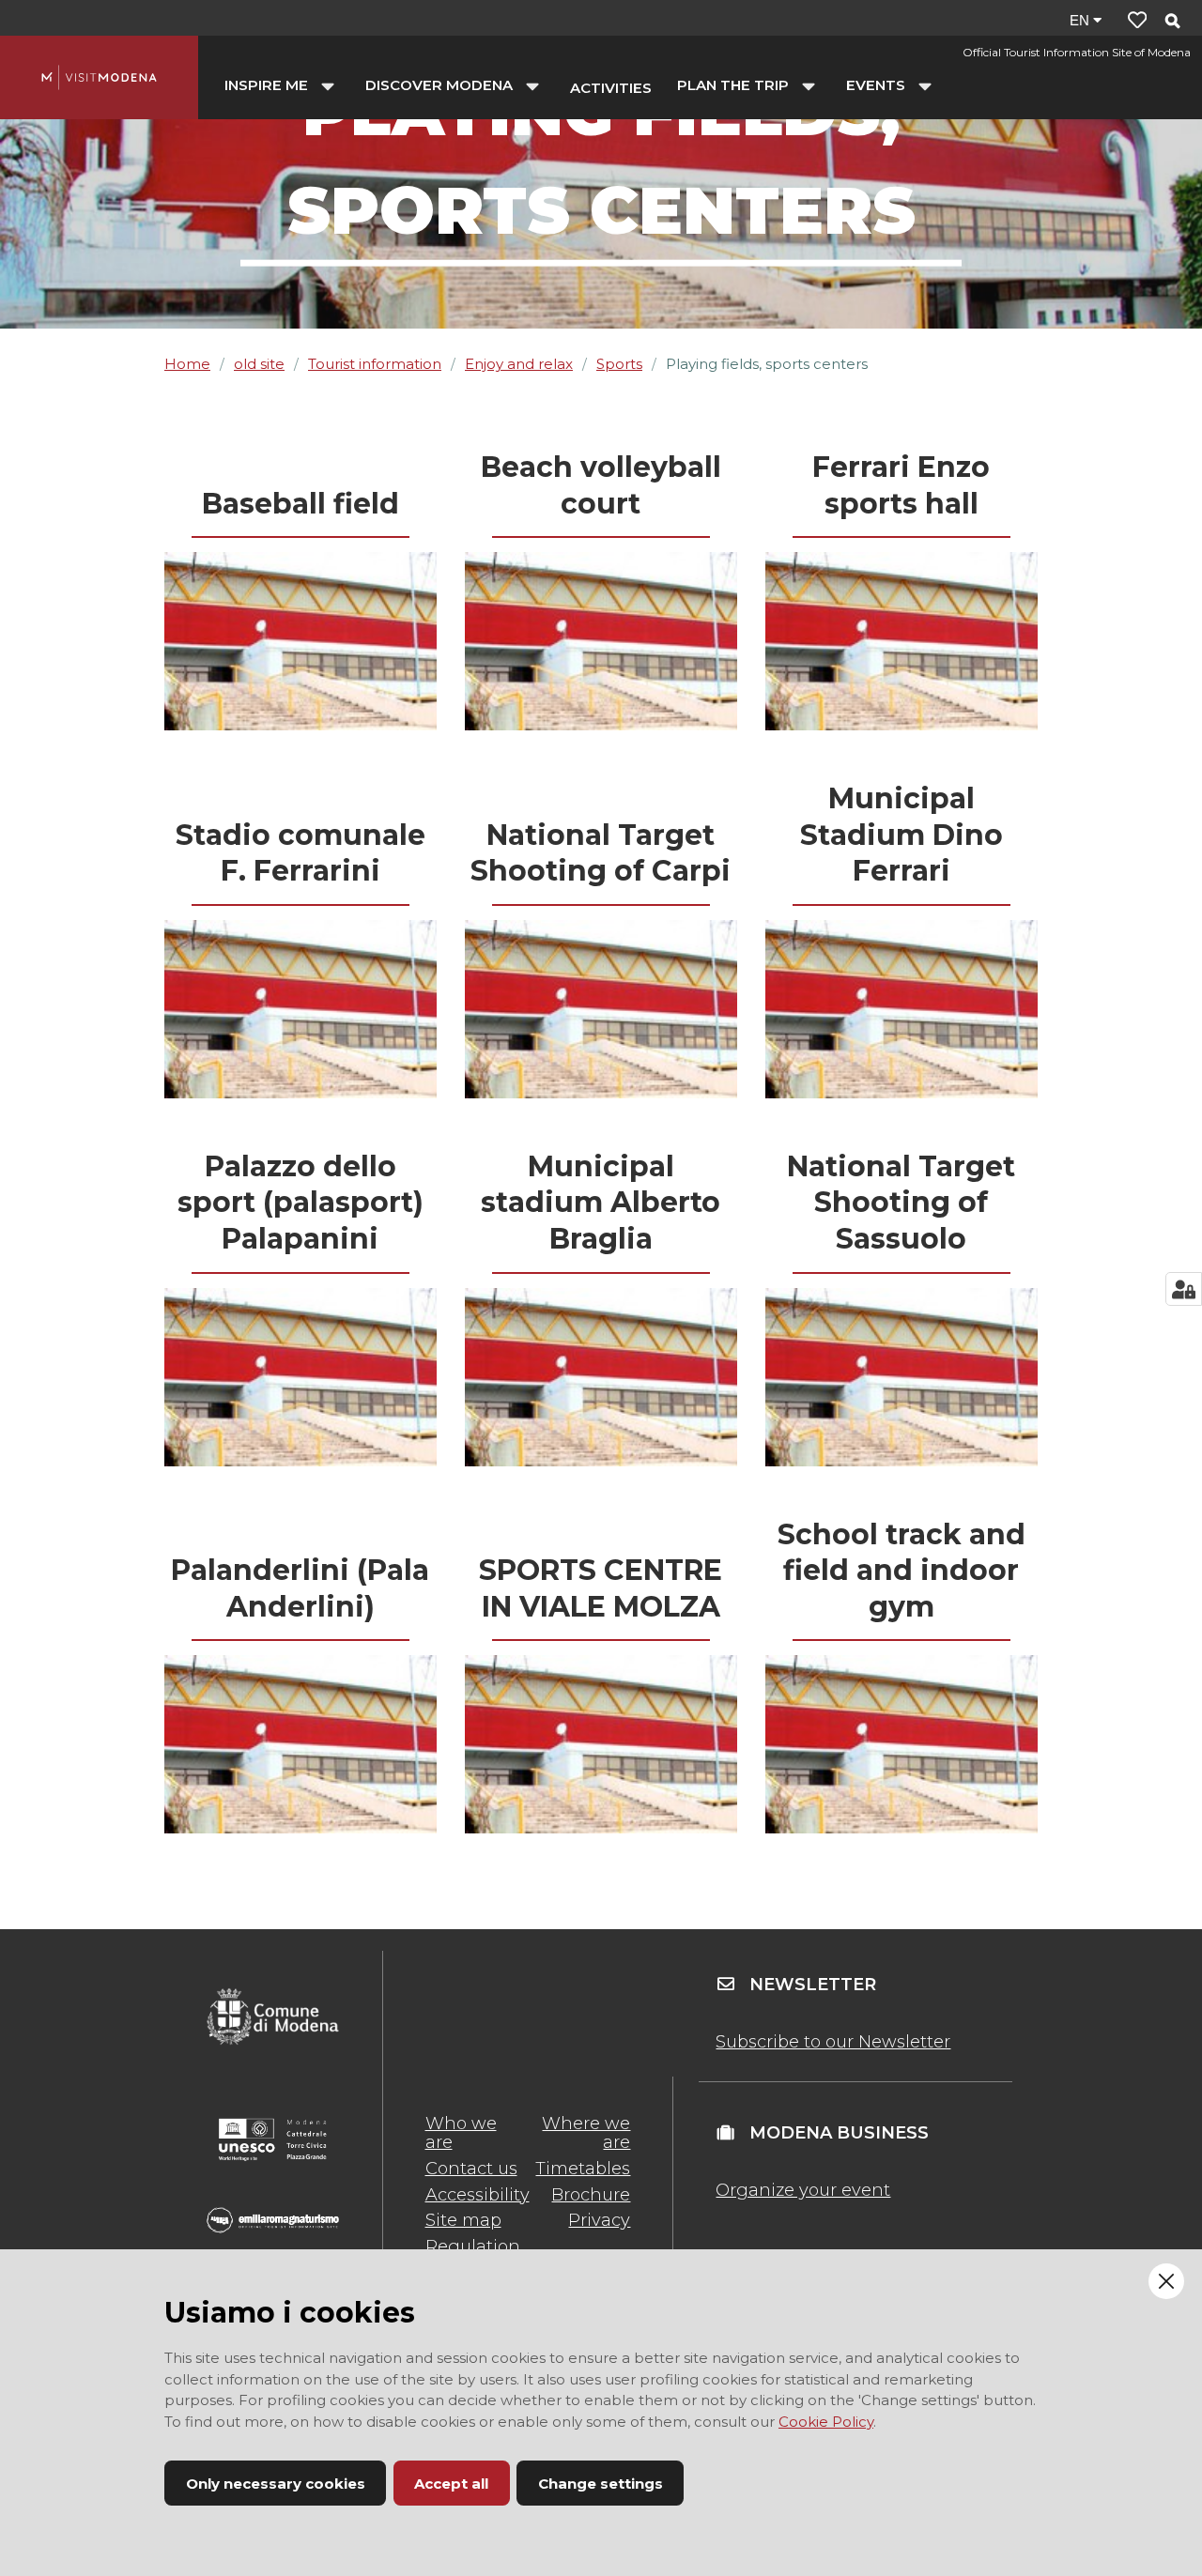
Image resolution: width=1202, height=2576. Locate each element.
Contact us (471, 2169)
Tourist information (375, 364)
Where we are (586, 2133)
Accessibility (478, 2195)
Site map (463, 2220)
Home (187, 364)
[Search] (1172, 22)
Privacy (599, 2220)
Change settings (601, 2484)
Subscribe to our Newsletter (833, 2042)
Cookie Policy (826, 2422)
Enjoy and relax (519, 364)
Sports (619, 364)
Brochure (591, 2195)
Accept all (451, 2484)
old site (259, 364)
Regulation (473, 2246)
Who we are (461, 2133)
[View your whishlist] (1137, 20)
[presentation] (300, 641)
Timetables (583, 2169)
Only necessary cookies (276, 2484)
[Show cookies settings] (1184, 1289)
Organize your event (803, 2190)
